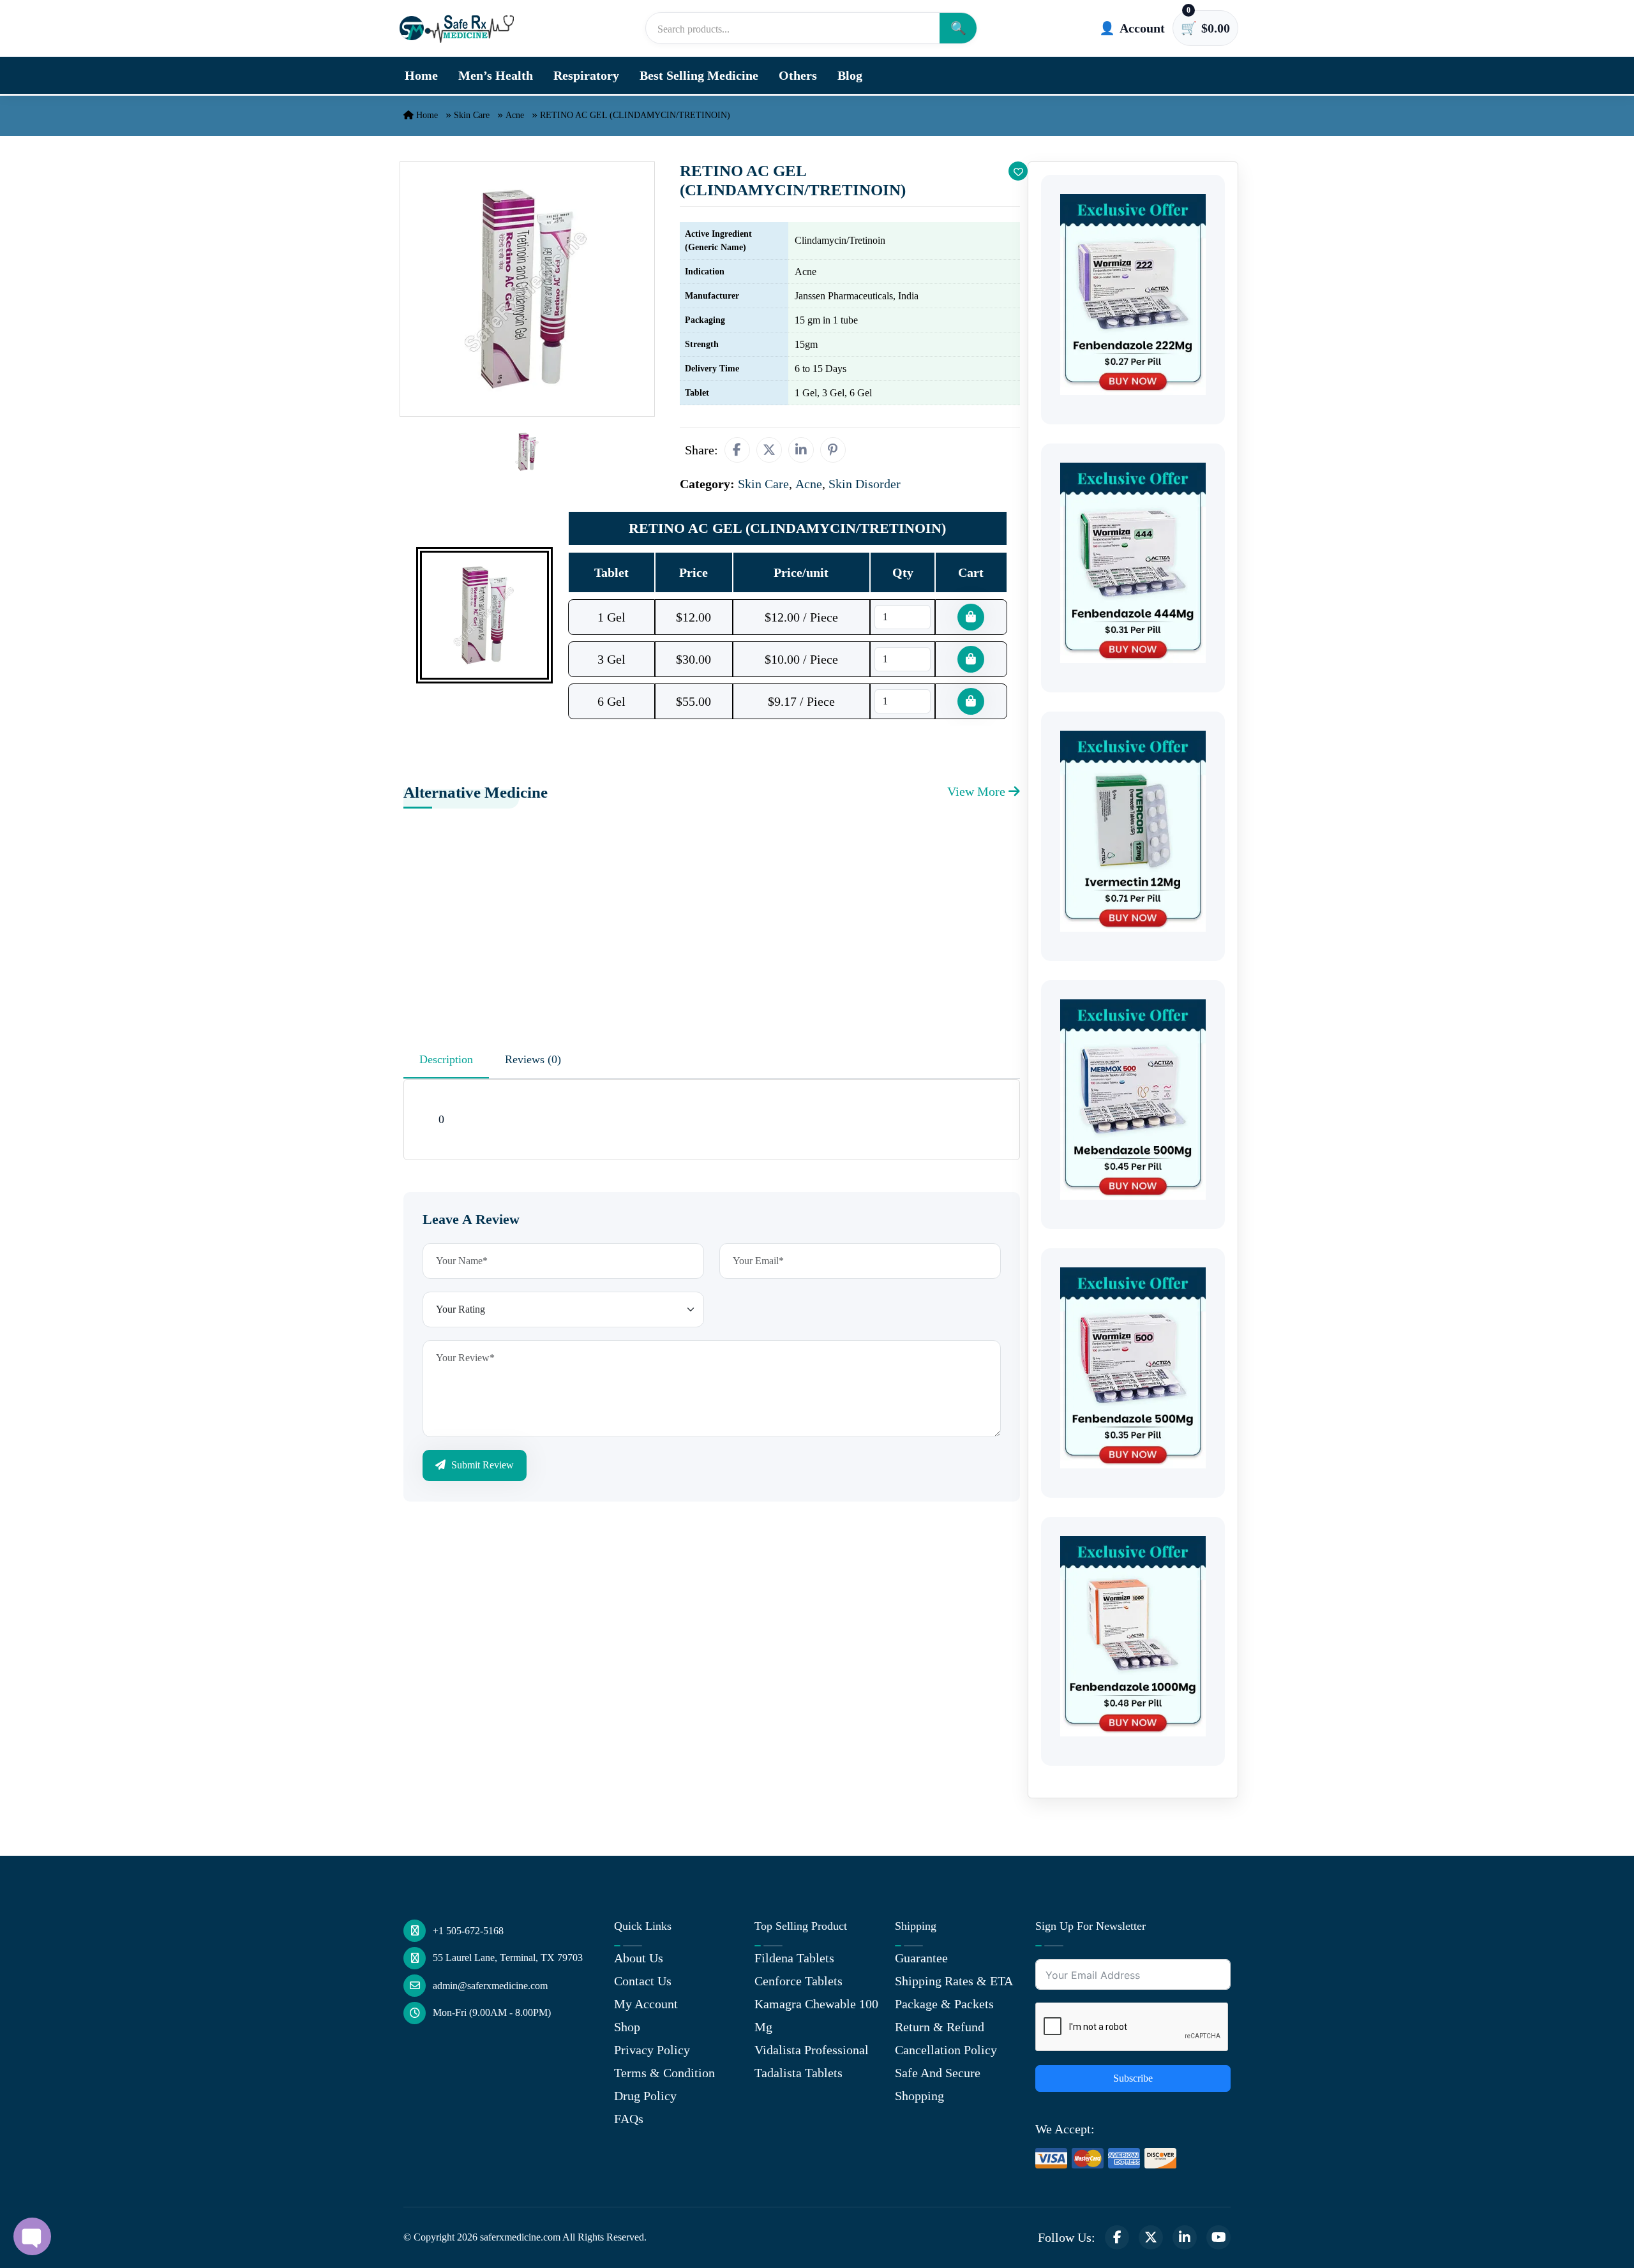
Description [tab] (446, 1059)
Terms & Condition (664, 2073)
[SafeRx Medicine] (460, 28)
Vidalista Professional (812, 2050)
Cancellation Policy (946, 2050)
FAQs (629, 2119)
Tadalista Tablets (798, 2073)
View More (978, 791)
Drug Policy (645, 2096)
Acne (515, 115)
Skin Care (472, 115)
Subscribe (1133, 2078)
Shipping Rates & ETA (954, 1981)
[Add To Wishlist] (1018, 171)
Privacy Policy (652, 2050)
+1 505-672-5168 (468, 1931)
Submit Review (481, 1465)
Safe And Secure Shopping (938, 2084)
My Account (646, 2004)
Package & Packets (944, 2004)
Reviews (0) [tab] (533, 1059)
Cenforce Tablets (798, 1981)
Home (421, 75)
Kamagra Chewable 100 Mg (816, 2015)
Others (798, 75)
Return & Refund (940, 2027)
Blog (850, 75)
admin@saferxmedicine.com (490, 1986)
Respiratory (586, 75)
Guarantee (921, 1958)
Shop (627, 2027)
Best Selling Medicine (699, 75)
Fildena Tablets (794, 1958)
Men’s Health (496, 75)
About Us (639, 1958)
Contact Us (643, 1981)
